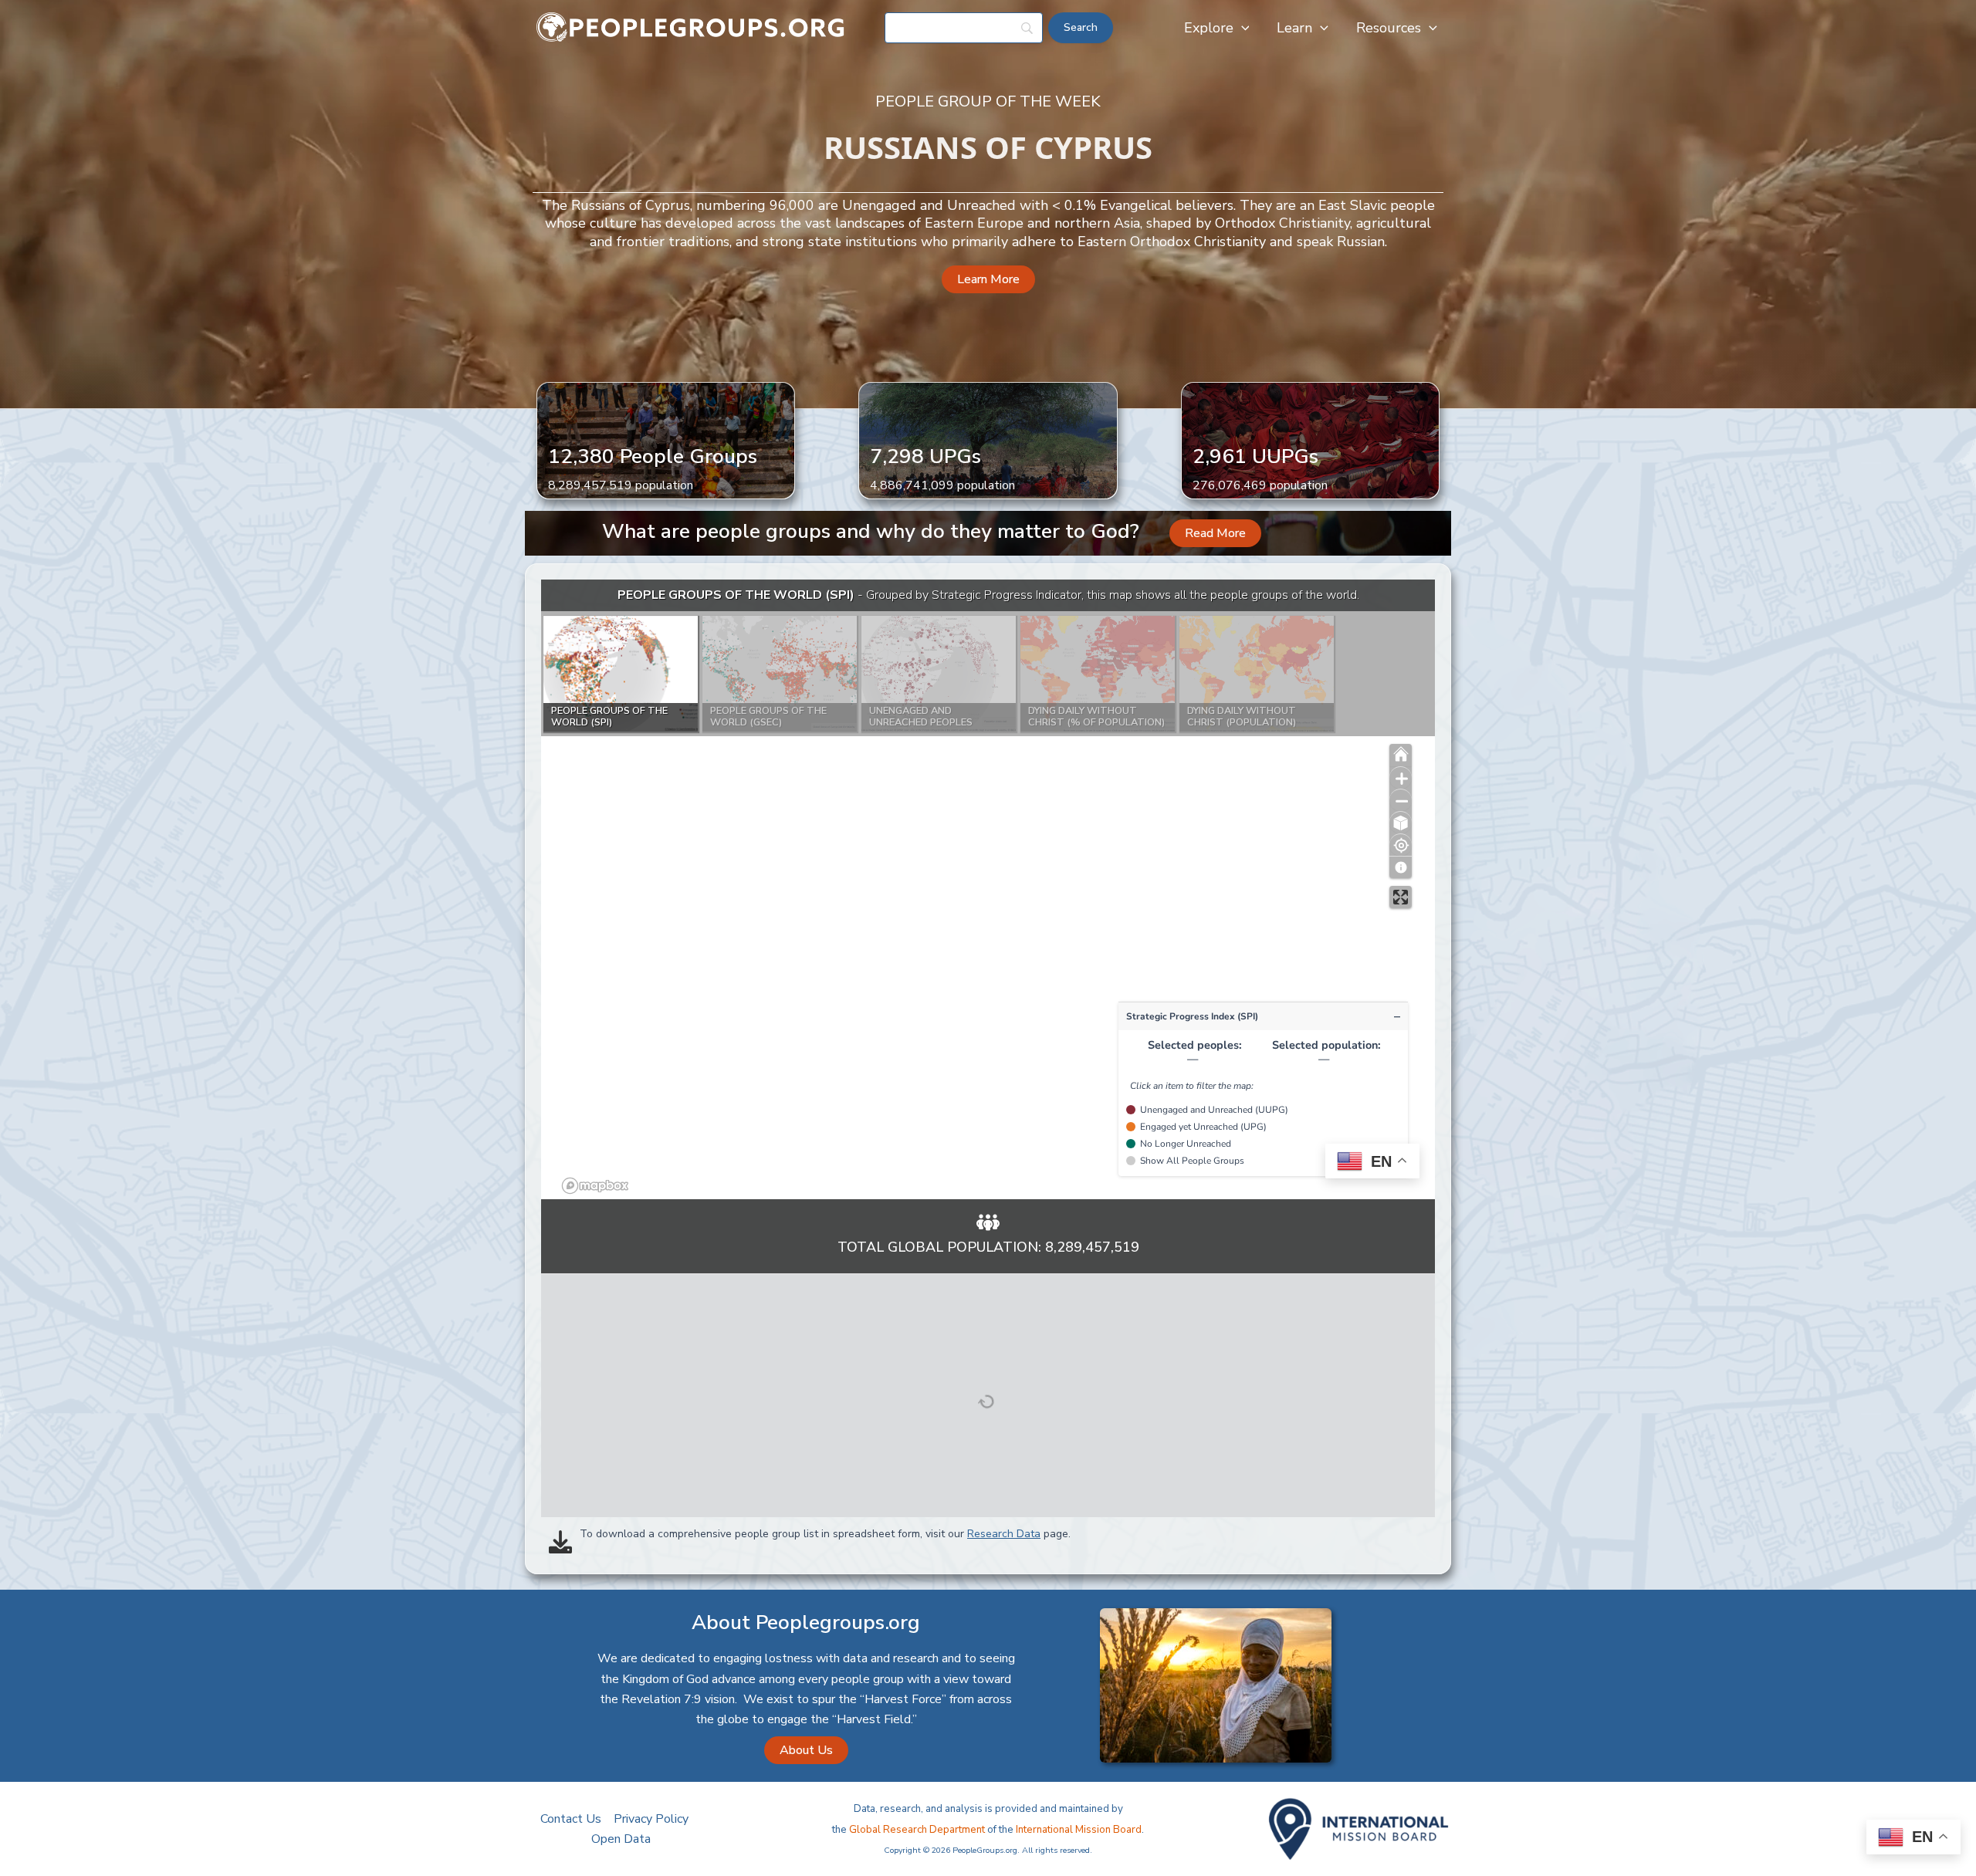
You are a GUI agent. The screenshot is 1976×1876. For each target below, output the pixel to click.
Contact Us (571, 1819)
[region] (988, 889)
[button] (1242, 28)
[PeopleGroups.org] (691, 27)
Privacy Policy (651, 1819)
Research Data (1004, 1534)
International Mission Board (1079, 1830)
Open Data (621, 1839)
